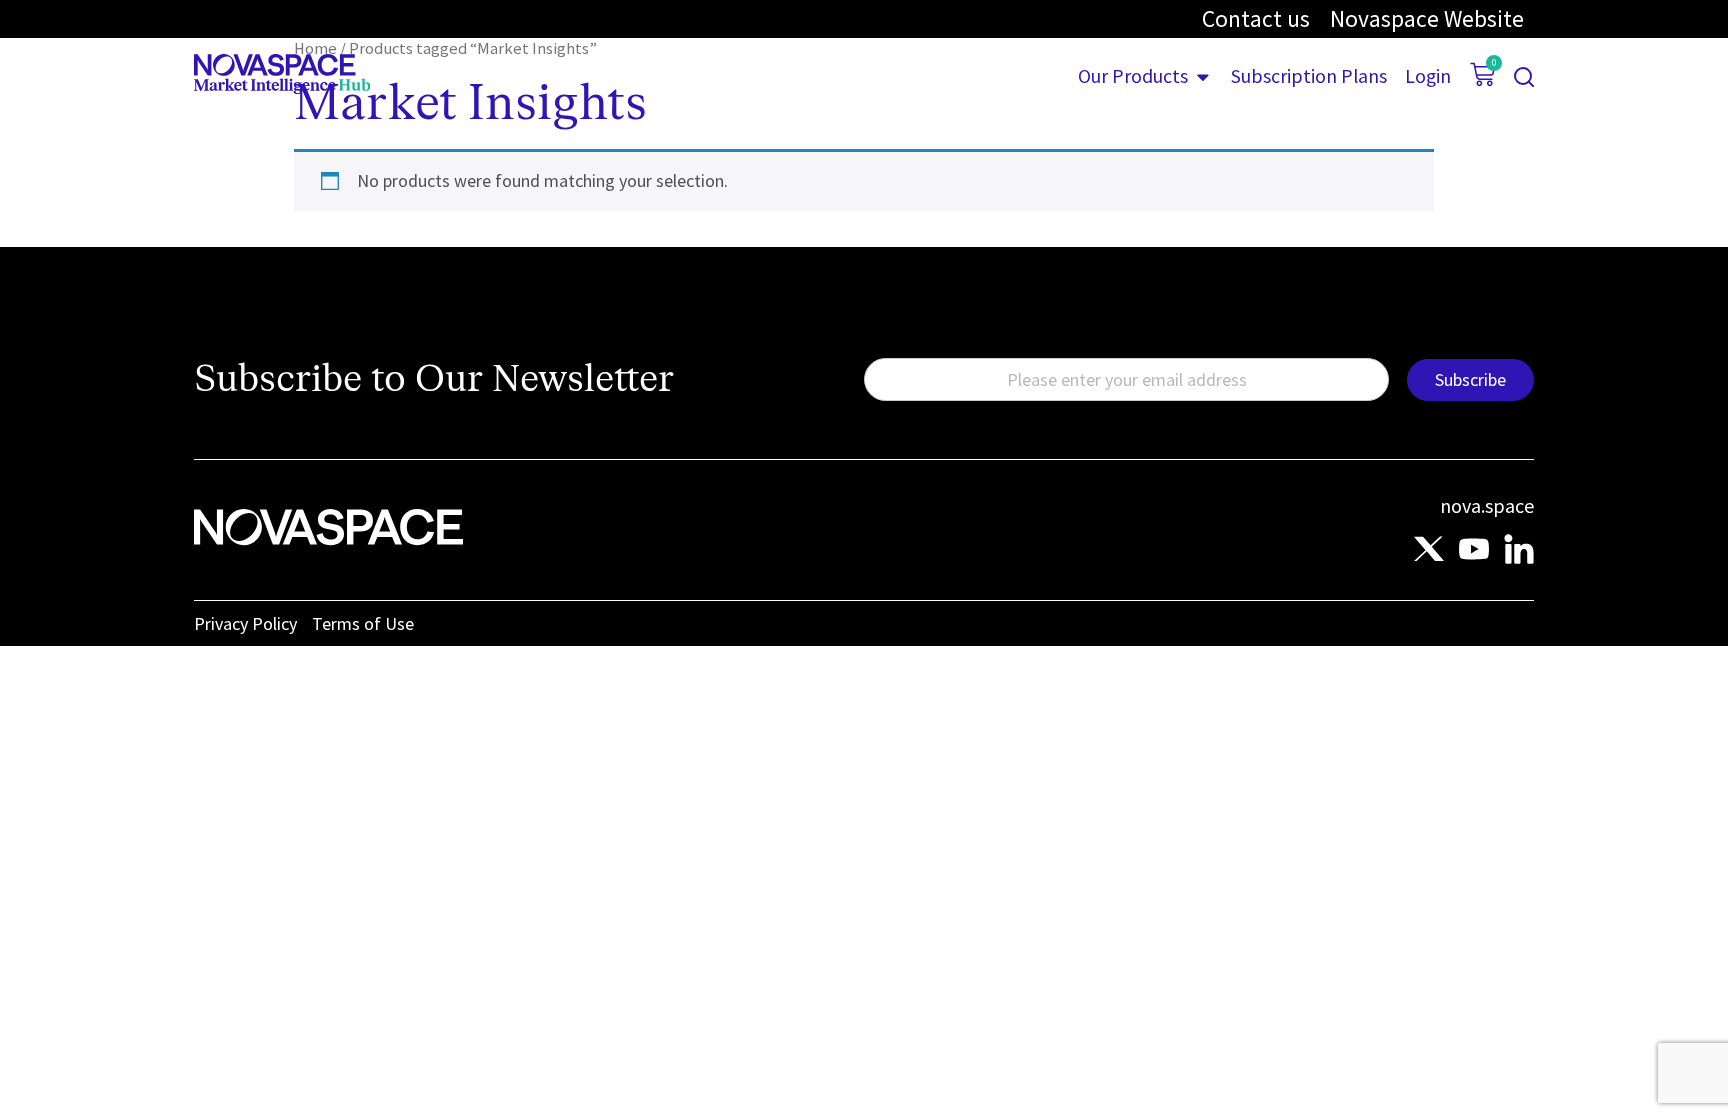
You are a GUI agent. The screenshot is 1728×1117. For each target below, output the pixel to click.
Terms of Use (363, 624)
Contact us (1256, 19)
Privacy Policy (245, 624)
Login (1428, 77)
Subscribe (1470, 379)
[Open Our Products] (1203, 77)
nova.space (1487, 505)
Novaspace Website (1427, 19)
